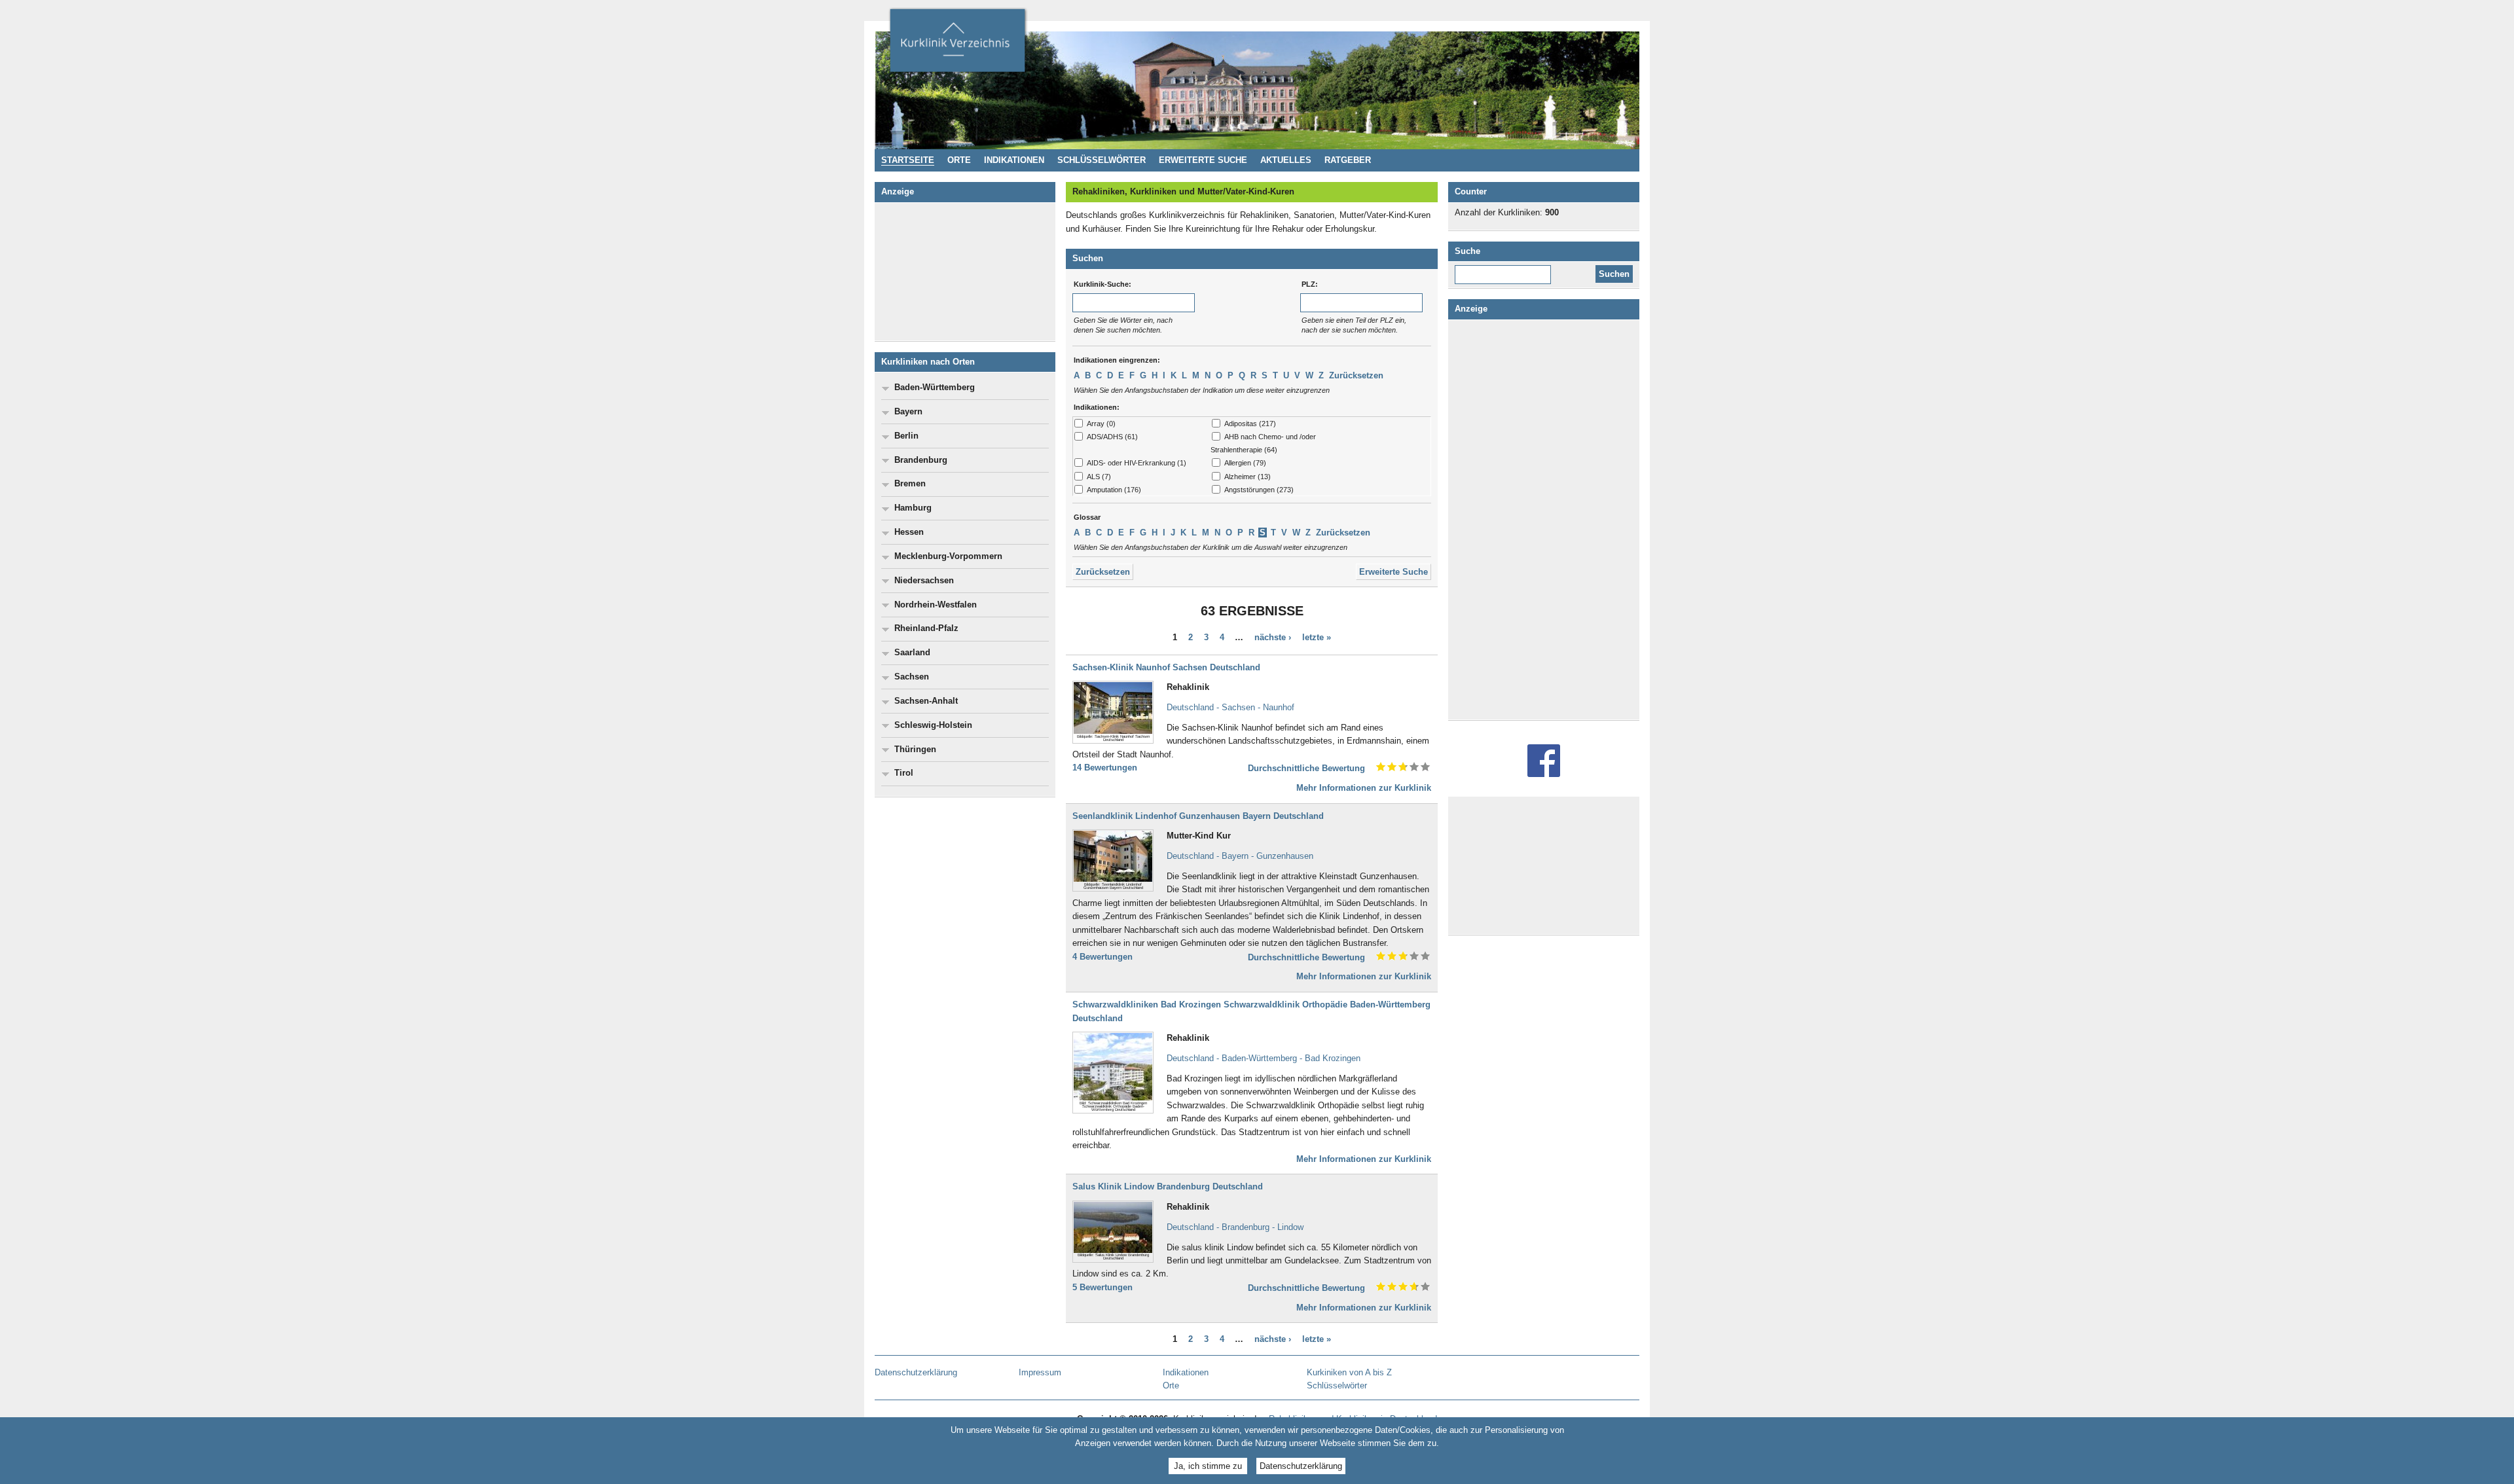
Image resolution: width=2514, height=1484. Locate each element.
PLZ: (1310, 284)
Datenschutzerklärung (1301, 1466)
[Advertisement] (965, 272)
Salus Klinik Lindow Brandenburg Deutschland (1168, 1186)
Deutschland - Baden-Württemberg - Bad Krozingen (1264, 1058)
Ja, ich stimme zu (1208, 1466)
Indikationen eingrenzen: (1117, 360)
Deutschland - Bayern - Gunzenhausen (1240, 856)
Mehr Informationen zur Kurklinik (1364, 788)
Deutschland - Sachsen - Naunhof (1230, 707)
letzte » (1317, 637)
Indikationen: (1097, 407)
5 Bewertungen (1102, 1287)
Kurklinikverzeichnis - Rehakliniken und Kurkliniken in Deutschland (957, 45)
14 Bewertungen (1105, 768)
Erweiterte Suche (1394, 572)
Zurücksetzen (1356, 375)
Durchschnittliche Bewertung (1306, 768)
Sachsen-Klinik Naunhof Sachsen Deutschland (1166, 667)
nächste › (1273, 637)
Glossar (1087, 517)
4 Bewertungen (1102, 957)
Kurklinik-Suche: (1102, 284)
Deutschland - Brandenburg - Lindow (1235, 1227)
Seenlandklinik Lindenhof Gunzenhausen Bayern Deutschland (1198, 816)
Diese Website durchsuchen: (1505, 270)
